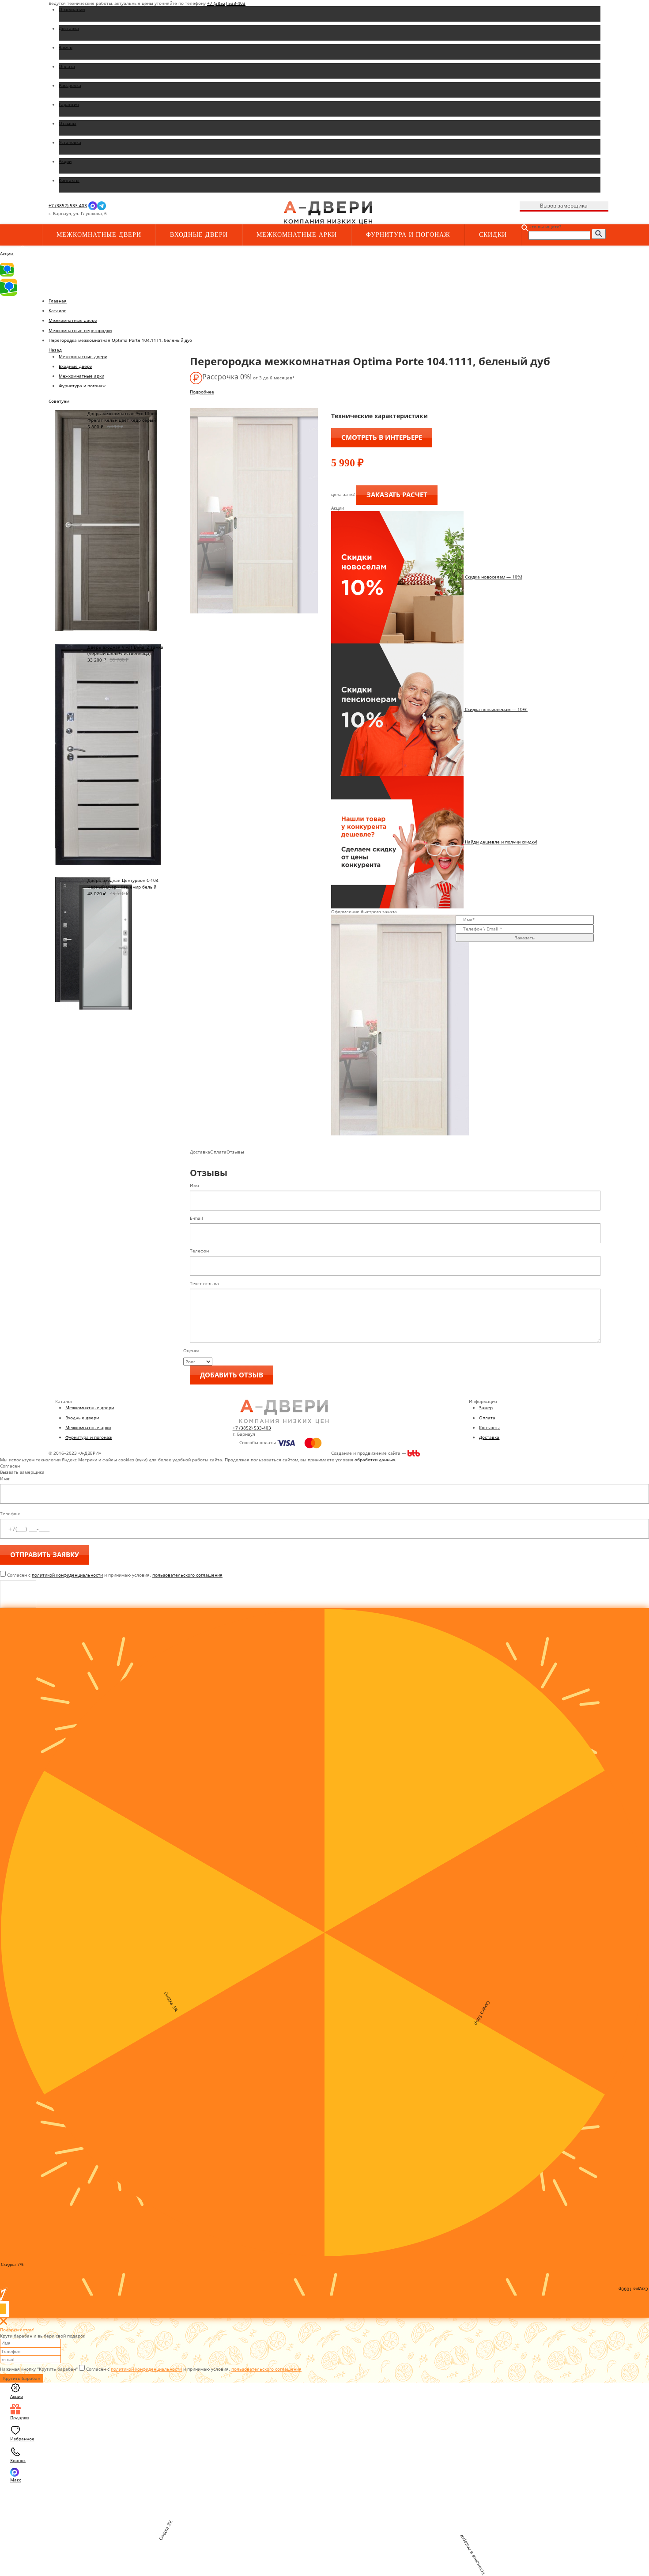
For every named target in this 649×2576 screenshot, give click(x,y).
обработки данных (375, 1460)
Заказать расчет (397, 495)
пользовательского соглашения (187, 1575)
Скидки (493, 235)
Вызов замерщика (564, 206)
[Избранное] (197, 214)
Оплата (487, 1418)
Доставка (489, 1437)
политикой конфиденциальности (67, 1575)
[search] (599, 234)
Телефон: (10, 1513)
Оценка (191, 1350)
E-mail (196, 1218)
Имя (194, 1185)
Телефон (199, 1251)
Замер (486, 1407)
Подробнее (202, 392)
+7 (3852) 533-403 (226, 3)
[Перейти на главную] (328, 212)
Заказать (525, 938)
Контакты (489, 1427)
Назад (55, 350)
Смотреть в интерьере (382, 437)
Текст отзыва (204, 1283)
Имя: (5, 1479)
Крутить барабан (22, 2378)
